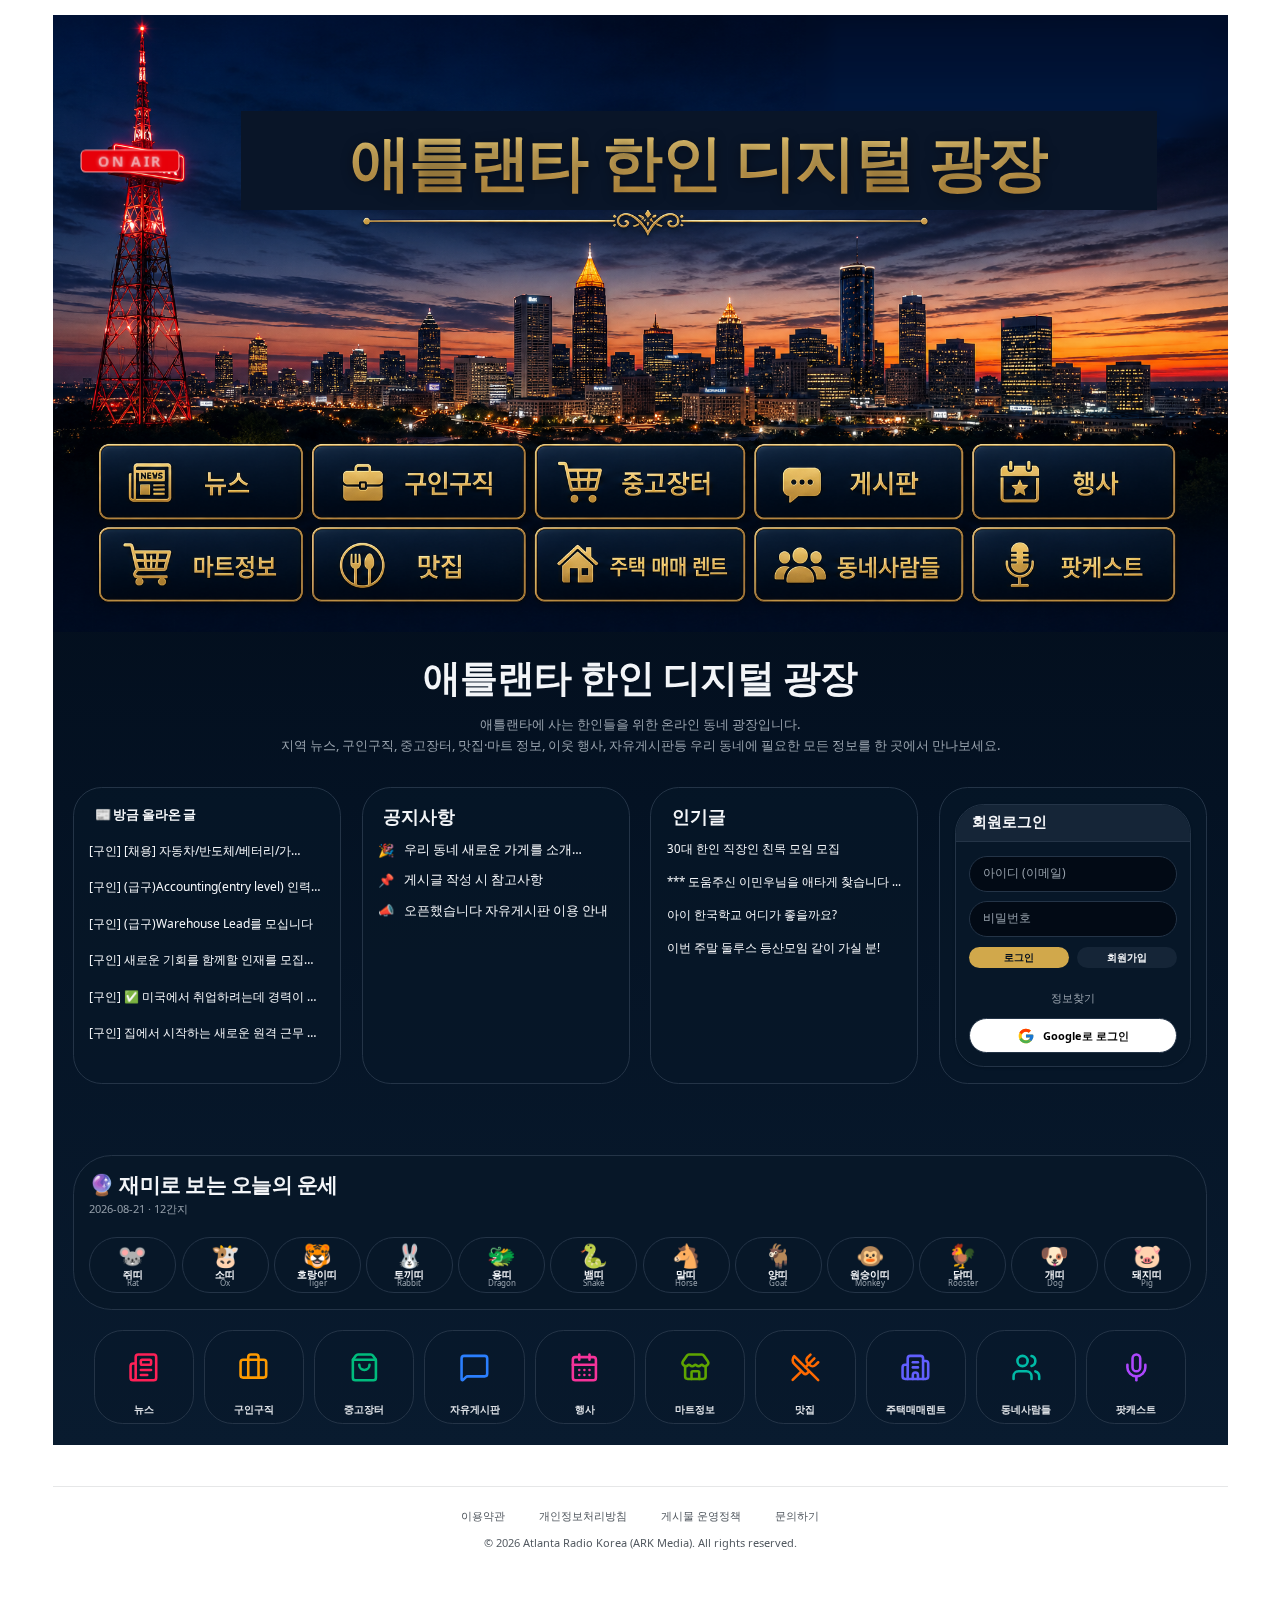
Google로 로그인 (1086, 1035)
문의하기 (797, 1515)
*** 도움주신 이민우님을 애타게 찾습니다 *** (784, 881)
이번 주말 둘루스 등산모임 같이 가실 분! (773, 947)
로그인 (1019, 957)
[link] (191, 493)
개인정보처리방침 (583, 1515)
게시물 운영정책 (701, 1515)
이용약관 (483, 1515)
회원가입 (1127, 957)
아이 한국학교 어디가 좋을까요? (752, 914)
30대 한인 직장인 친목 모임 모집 (753, 848)
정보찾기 (1073, 997)
